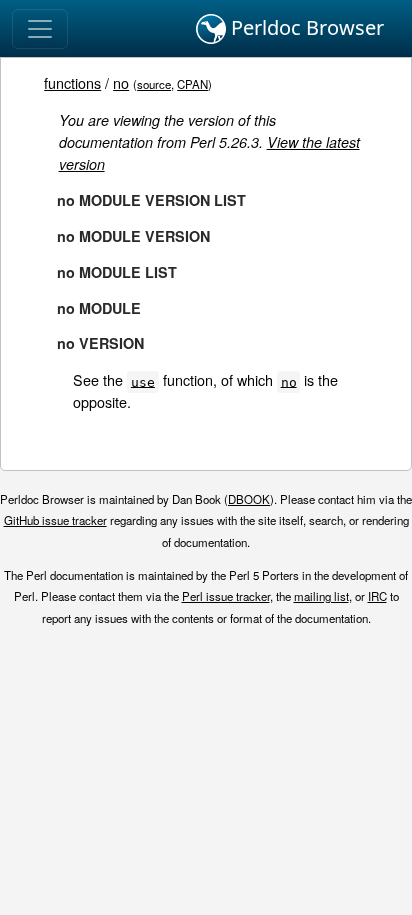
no (121, 82)
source (154, 84)
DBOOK (249, 499)
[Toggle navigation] (40, 29)
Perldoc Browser (305, 27)
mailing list (321, 596)
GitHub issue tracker (55, 520)
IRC (377, 596)
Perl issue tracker (226, 596)
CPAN (192, 84)
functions (72, 82)
